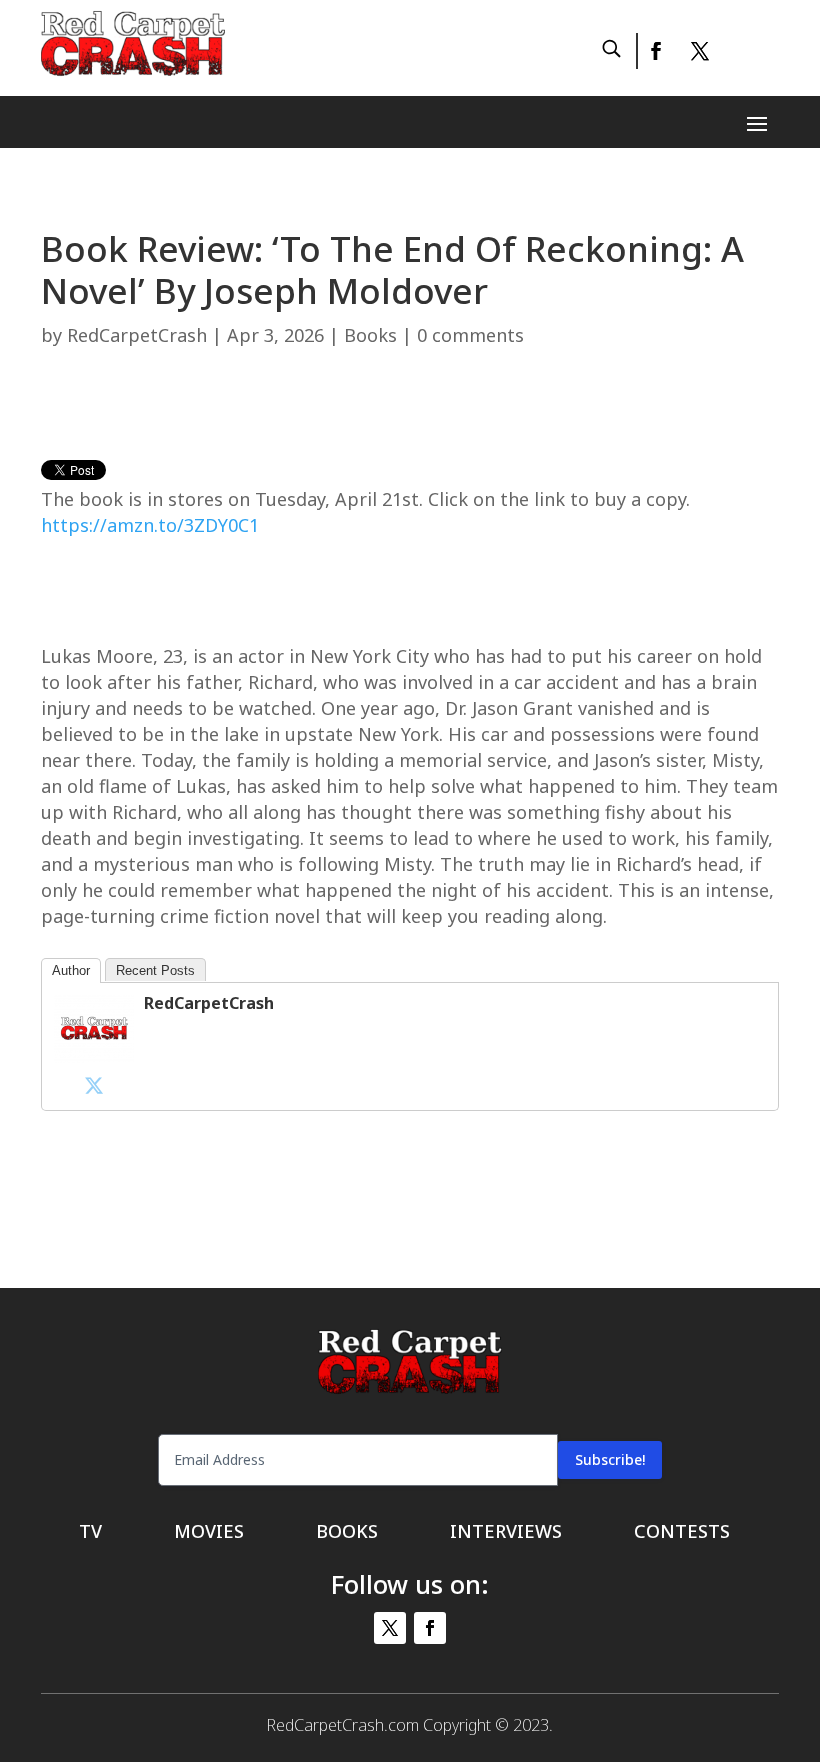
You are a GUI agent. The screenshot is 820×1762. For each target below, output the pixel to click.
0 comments (470, 335)
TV (90, 1533)
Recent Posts (155, 970)
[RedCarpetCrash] (94, 1057)
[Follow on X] (700, 51)
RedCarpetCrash (137, 335)
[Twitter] (94, 1085)
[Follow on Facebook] (655, 51)
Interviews (506, 1533)
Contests (682, 1533)
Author (71, 970)
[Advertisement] (410, 413)
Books (370, 335)
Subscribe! (610, 1459)
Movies (209, 1533)
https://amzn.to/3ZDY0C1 (150, 525)
